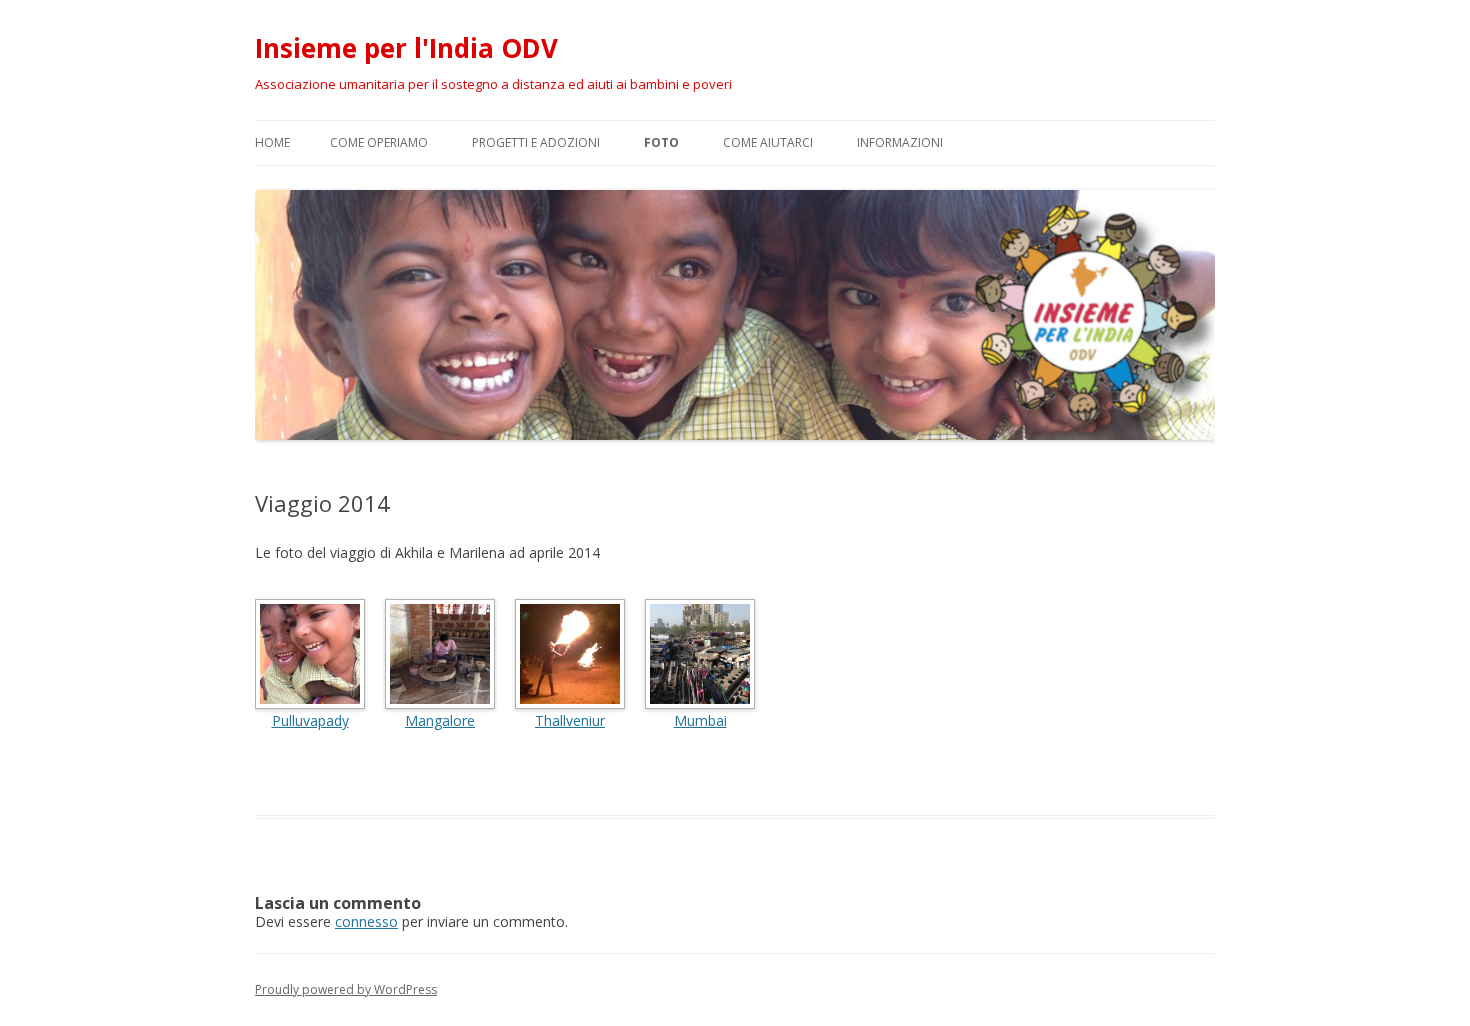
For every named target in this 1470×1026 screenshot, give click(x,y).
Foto (661, 142)
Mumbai (700, 720)
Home (272, 142)
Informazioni (900, 142)
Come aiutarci (768, 142)
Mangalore (440, 720)
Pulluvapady (310, 720)
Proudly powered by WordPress (346, 989)
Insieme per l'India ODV (406, 48)
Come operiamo (379, 142)
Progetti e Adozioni (536, 142)
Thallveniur (570, 720)
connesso (366, 921)
